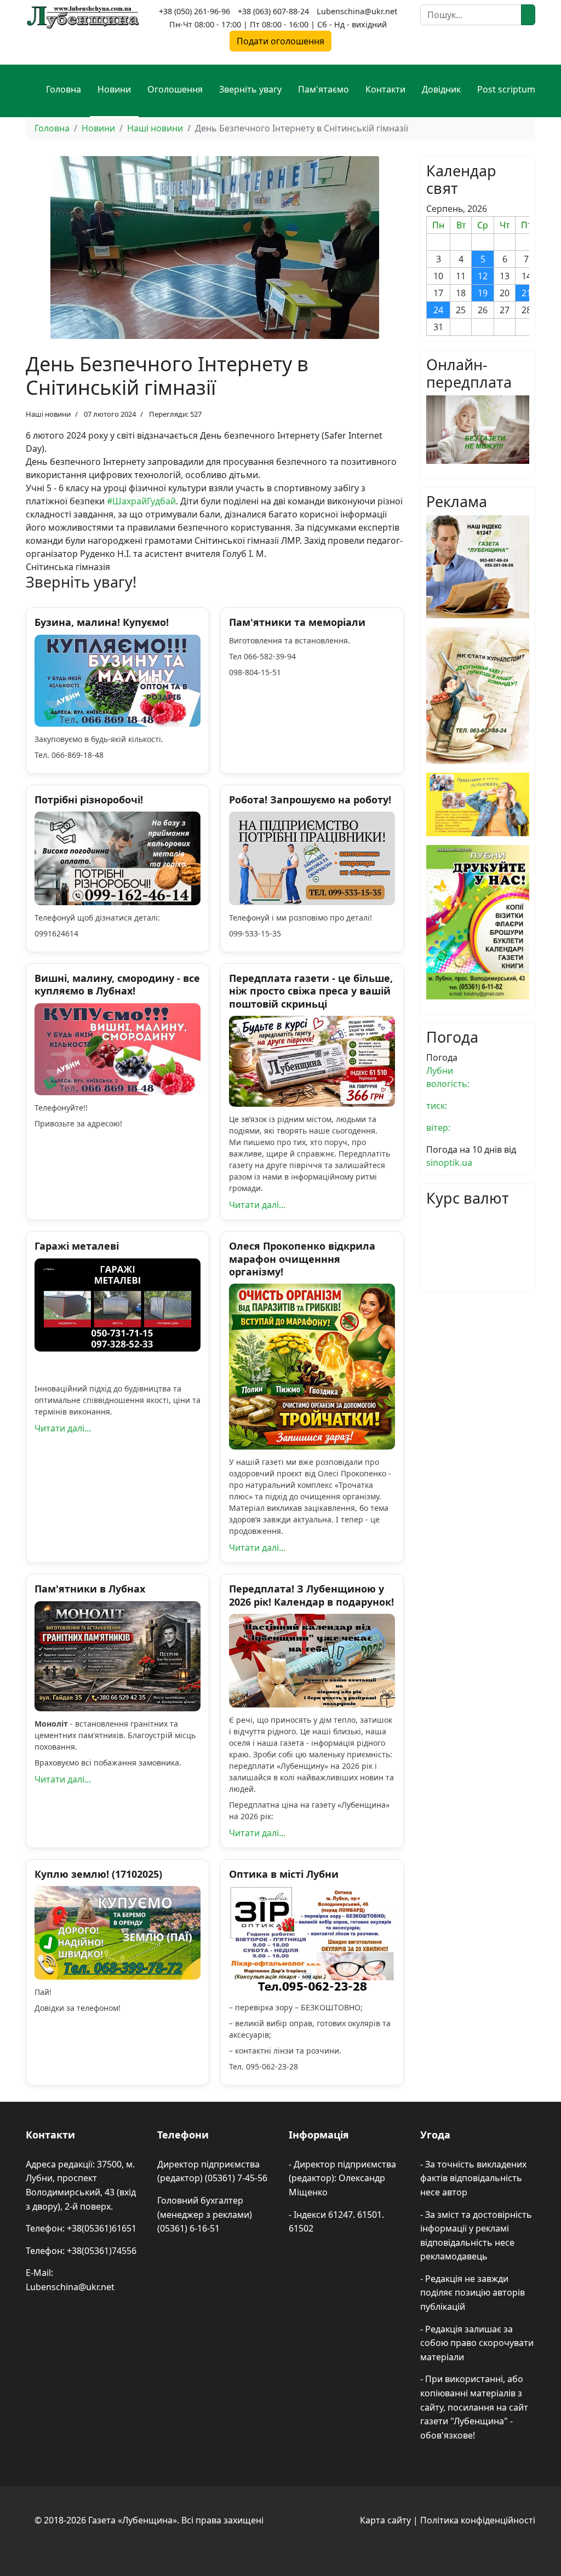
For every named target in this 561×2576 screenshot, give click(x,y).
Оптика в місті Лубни (284, 1874)
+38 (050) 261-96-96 (194, 11)
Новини (114, 89)
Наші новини (48, 414)
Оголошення (175, 89)
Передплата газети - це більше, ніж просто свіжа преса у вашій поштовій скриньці (311, 991)
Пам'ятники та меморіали (297, 622)
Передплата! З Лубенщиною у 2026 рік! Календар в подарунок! (311, 1595)
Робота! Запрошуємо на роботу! (310, 800)
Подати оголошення (280, 41)
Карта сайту (385, 2520)
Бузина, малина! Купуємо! (102, 622)
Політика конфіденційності (478, 2520)
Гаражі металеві (77, 1246)
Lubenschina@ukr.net (357, 11)
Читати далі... (257, 1205)
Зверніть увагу (250, 89)
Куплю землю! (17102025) (98, 1874)
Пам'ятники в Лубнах (90, 1589)
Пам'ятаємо (324, 89)
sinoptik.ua (449, 1163)
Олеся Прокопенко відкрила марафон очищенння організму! (302, 1259)
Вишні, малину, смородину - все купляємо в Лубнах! (117, 984)
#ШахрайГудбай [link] (141, 501)
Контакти (385, 89)
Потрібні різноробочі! (89, 800)
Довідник (441, 89)
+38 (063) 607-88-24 (273, 11)
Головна (64, 89)
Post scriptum (506, 89)
